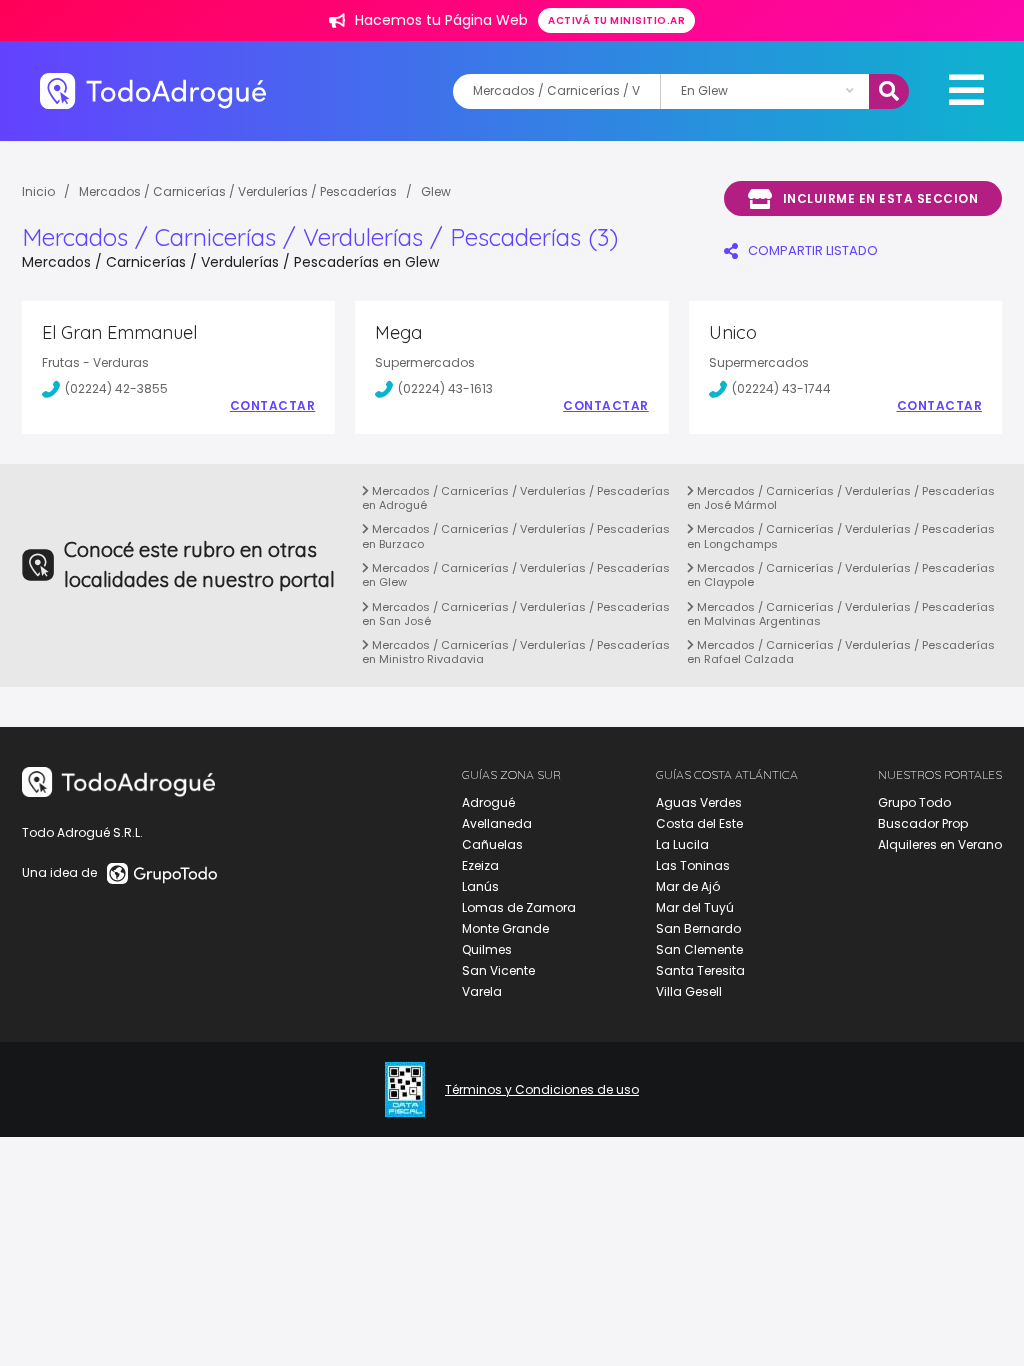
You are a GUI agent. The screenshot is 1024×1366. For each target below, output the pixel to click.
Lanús (480, 886)
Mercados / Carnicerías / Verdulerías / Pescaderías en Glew (516, 575)
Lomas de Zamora (519, 907)
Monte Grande (505, 928)
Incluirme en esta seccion (881, 198)
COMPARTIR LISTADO (813, 250)
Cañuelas (492, 844)
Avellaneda (497, 823)
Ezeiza (480, 865)
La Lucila (682, 844)
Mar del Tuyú (695, 907)
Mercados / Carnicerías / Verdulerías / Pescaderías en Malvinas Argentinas (841, 614)
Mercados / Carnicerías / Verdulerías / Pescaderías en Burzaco (516, 536)
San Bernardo (698, 928)
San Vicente (498, 970)
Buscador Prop (923, 823)
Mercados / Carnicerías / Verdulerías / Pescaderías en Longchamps (841, 536)
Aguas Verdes (699, 802)
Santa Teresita (700, 970)
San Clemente (699, 949)
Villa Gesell (689, 991)
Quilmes (487, 949)
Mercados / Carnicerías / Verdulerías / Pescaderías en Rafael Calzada (841, 652)
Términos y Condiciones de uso (542, 1090)
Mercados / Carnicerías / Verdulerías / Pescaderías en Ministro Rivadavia (516, 652)
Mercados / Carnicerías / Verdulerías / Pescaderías (238, 191)
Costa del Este (699, 823)
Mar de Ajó (688, 886)
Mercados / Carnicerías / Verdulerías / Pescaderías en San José (516, 614)
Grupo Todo (914, 802)
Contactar (273, 406)
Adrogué (488, 802)
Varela (482, 991)
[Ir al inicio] (153, 90)
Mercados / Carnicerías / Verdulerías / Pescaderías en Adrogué (516, 498)
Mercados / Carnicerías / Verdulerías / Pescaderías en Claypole (841, 575)
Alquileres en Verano (940, 844)
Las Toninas (693, 865)
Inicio (38, 191)
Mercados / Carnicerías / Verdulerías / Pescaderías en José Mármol (841, 498)
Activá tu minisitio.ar (616, 20)
